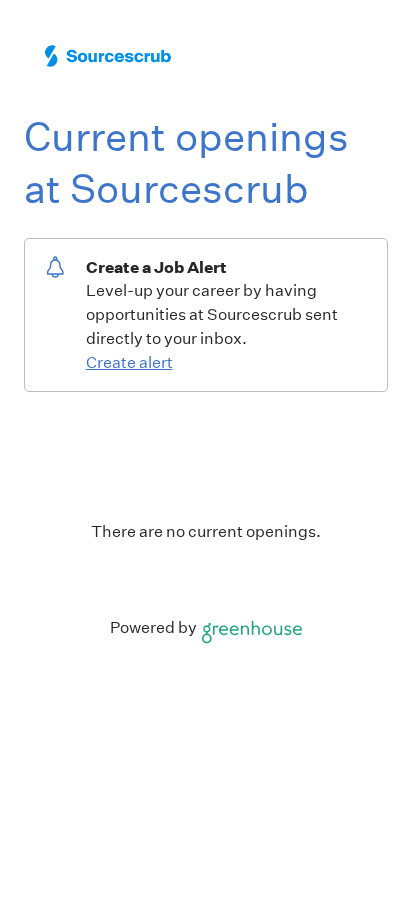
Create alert (129, 362)
